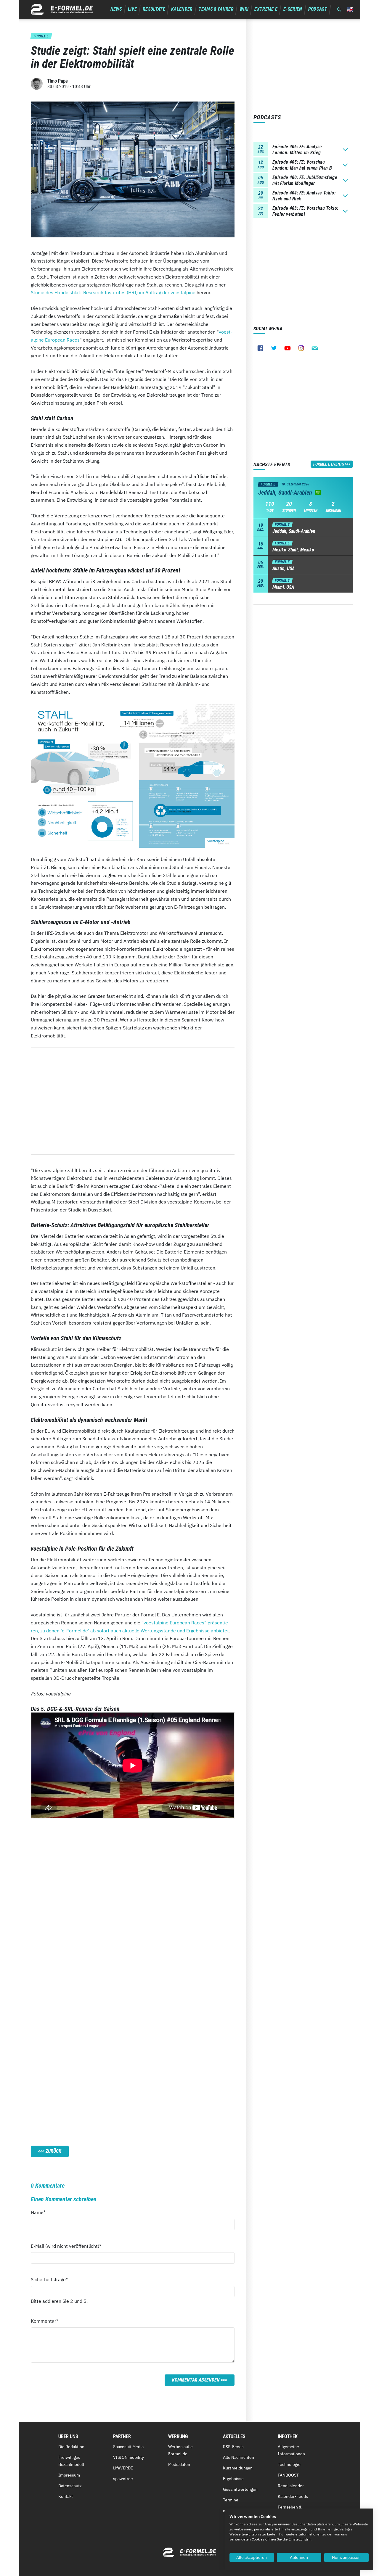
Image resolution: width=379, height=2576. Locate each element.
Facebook (260, 348)
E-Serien (293, 9)
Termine (231, 2500)
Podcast (318, 9)
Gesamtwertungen (240, 2489)
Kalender (182, 9)
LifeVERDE (123, 2468)
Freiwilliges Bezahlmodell (71, 2461)
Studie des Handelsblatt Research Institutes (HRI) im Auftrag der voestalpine (113, 292)
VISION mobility (129, 2457)
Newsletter (315, 348)
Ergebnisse (233, 2479)
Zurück (53, 2151)
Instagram (301, 348)
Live (132, 9)
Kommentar (45, 2321)
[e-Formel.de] (62, 9)
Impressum (69, 2475)
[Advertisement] (133, 1101)
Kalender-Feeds (293, 2496)
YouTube (288, 348)
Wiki (244, 9)
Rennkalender (291, 2486)
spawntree (123, 2479)
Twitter (274, 348)
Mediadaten (179, 2464)
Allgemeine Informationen (291, 2450)
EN (350, 9)
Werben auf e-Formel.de (181, 2450)
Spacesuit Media (128, 2447)
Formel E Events (329, 464)
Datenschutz (70, 2486)
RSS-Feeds (233, 2447)
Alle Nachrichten (239, 2457)
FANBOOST (288, 2475)
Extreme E (266, 9)
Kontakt (66, 2496)
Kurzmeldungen (238, 2468)
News (116, 9)
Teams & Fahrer (216, 9)
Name (41, 2212)
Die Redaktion (71, 2447)
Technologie (289, 2464)
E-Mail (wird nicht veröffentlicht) (66, 2246)
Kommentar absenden (196, 2380)
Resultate (154, 9)
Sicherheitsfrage (49, 2279)
